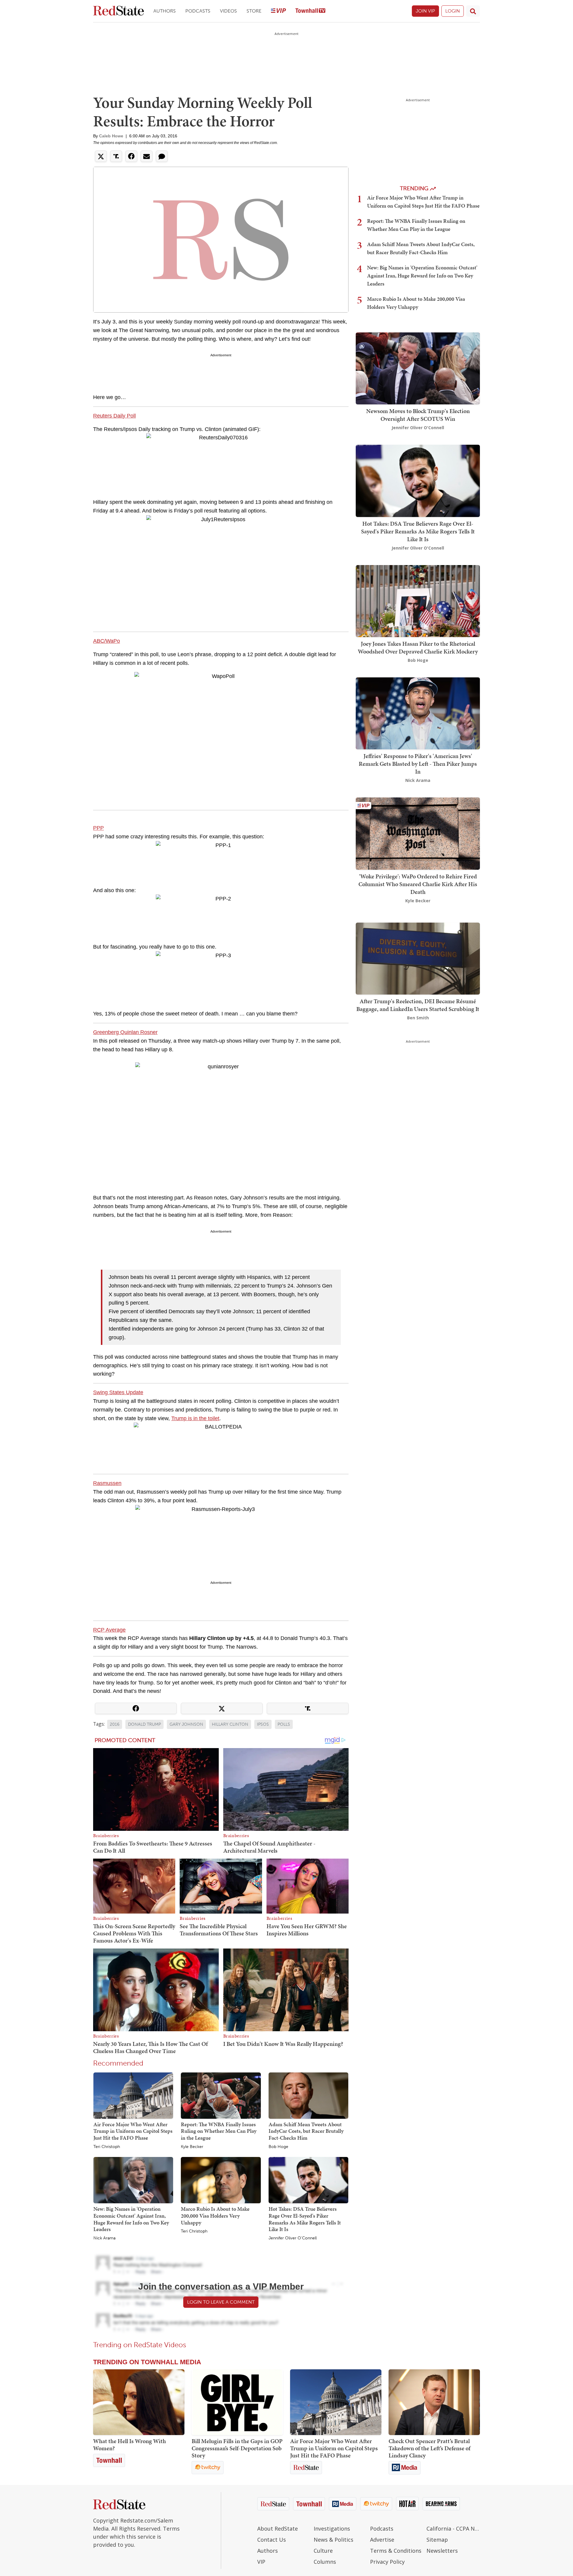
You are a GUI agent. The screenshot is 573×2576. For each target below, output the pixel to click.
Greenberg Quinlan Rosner (125, 1032)
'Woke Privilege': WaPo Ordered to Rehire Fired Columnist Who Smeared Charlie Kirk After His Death (418, 884)
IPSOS (263, 1724)
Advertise (382, 2540)
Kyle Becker (192, 2147)
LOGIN (453, 11)
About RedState (278, 2529)
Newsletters (442, 2551)
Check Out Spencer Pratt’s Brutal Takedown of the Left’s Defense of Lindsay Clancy (429, 2448)
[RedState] (118, 11)
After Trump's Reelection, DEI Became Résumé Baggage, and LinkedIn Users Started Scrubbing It (418, 1005)
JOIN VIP (425, 11)
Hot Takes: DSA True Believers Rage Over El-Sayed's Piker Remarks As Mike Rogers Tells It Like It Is (305, 2219)
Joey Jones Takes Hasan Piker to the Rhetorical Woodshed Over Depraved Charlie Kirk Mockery (418, 648)
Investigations (332, 2529)
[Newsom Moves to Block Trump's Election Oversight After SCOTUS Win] (418, 368)
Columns (325, 2562)
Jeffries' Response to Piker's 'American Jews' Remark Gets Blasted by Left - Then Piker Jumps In (418, 764)
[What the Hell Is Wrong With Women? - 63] (139, 2402)
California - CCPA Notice (453, 2529)
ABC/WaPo (107, 641)
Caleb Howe (111, 136)
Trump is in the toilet (195, 1418)
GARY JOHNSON (186, 1724)
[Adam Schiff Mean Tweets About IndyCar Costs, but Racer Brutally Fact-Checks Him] (308, 2095)
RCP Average (109, 1630)
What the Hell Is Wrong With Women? (130, 2445)
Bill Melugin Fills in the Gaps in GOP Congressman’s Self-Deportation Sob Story (237, 2448)
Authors (165, 11)
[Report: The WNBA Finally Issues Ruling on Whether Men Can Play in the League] (221, 2095)
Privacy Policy (387, 2562)
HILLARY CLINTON (230, 1724)
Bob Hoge (278, 2147)
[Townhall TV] (310, 11)
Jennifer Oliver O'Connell (293, 2238)
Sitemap (437, 2540)
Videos (228, 11)
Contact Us (272, 2540)
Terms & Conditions (396, 2551)
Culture (323, 2551)
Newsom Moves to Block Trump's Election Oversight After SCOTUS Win (418, 415)
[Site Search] (473, 11)
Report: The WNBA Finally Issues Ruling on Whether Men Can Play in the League (219, 2131)
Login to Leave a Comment (221, 2302)
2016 (115, 1724)
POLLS (284, 1724)
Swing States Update (118, 1392)
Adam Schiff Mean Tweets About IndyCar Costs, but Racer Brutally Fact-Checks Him (306, 2131)
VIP (261, 2562)
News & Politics (334, 2540)
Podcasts (198, 11)
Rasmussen (107, 1483)
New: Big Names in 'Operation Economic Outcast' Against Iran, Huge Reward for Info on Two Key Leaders (131, 2219)
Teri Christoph (107, 2147)
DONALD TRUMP (144, 1724)
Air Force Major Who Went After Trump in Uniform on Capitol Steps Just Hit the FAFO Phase (133, 2131)
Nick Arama (104, 2238)
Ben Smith (418, 1018)
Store (254, 11)
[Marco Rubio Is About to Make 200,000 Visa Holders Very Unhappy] (221, 2180)
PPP (98, 828)
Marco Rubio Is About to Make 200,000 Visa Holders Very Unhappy (215, 2216)
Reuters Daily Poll (114, 416)
